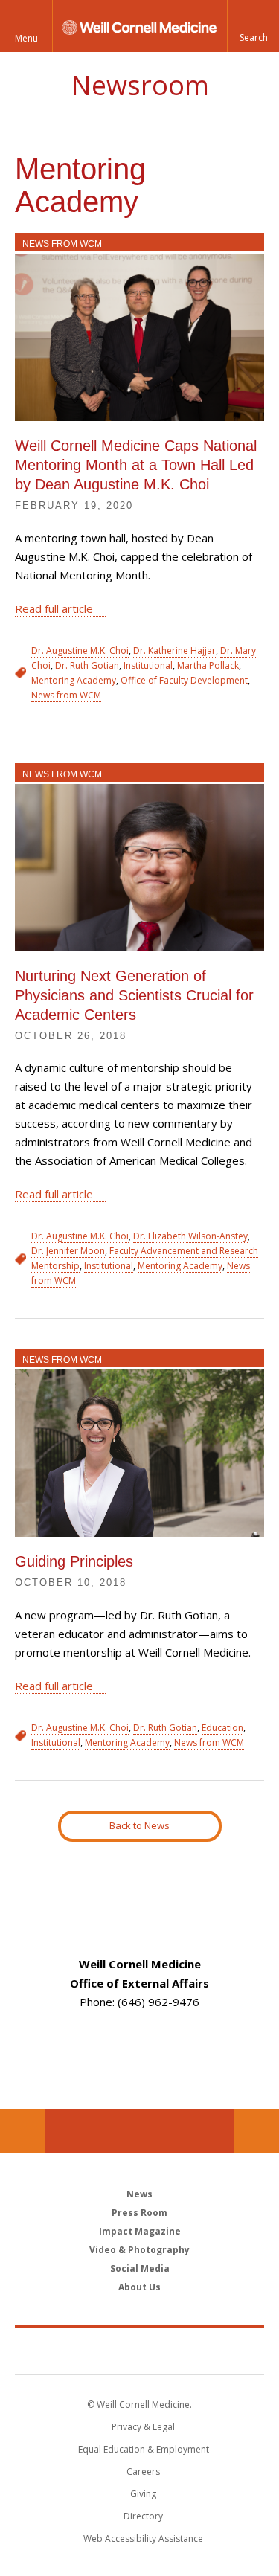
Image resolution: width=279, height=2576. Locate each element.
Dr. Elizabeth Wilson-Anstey (190, 1236)
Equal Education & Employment (144, 2449)
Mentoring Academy (74, 680)
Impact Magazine (140, 2231)
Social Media (140, 2268)
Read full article (54, 608)
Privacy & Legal (143, 2427)
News (139, 2194)
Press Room (139, 2213)
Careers (143, 2471)
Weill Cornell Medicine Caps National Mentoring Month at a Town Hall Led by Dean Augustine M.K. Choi (136, 465)
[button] (253, 26)
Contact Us (257, 2131)
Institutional (148, 665)
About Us (139, 2287)
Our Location (22, 2131)
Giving (143, 2494)
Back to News (139, 1825)
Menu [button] (26, 38)
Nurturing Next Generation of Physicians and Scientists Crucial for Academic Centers (134, 995)
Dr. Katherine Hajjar (174, 651)
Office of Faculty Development (184, 680)
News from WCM (62, 244)
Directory (143, 2516)
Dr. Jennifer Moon (68, 1251)
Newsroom (140, 85)
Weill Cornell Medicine (140, 2351)
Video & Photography (139, 2250)
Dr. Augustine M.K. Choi (80, 651)
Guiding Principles (74, 1561)
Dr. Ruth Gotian (87, 665)
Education (222, 1728)
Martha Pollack (208, 665)
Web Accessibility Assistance (143, 2538)
